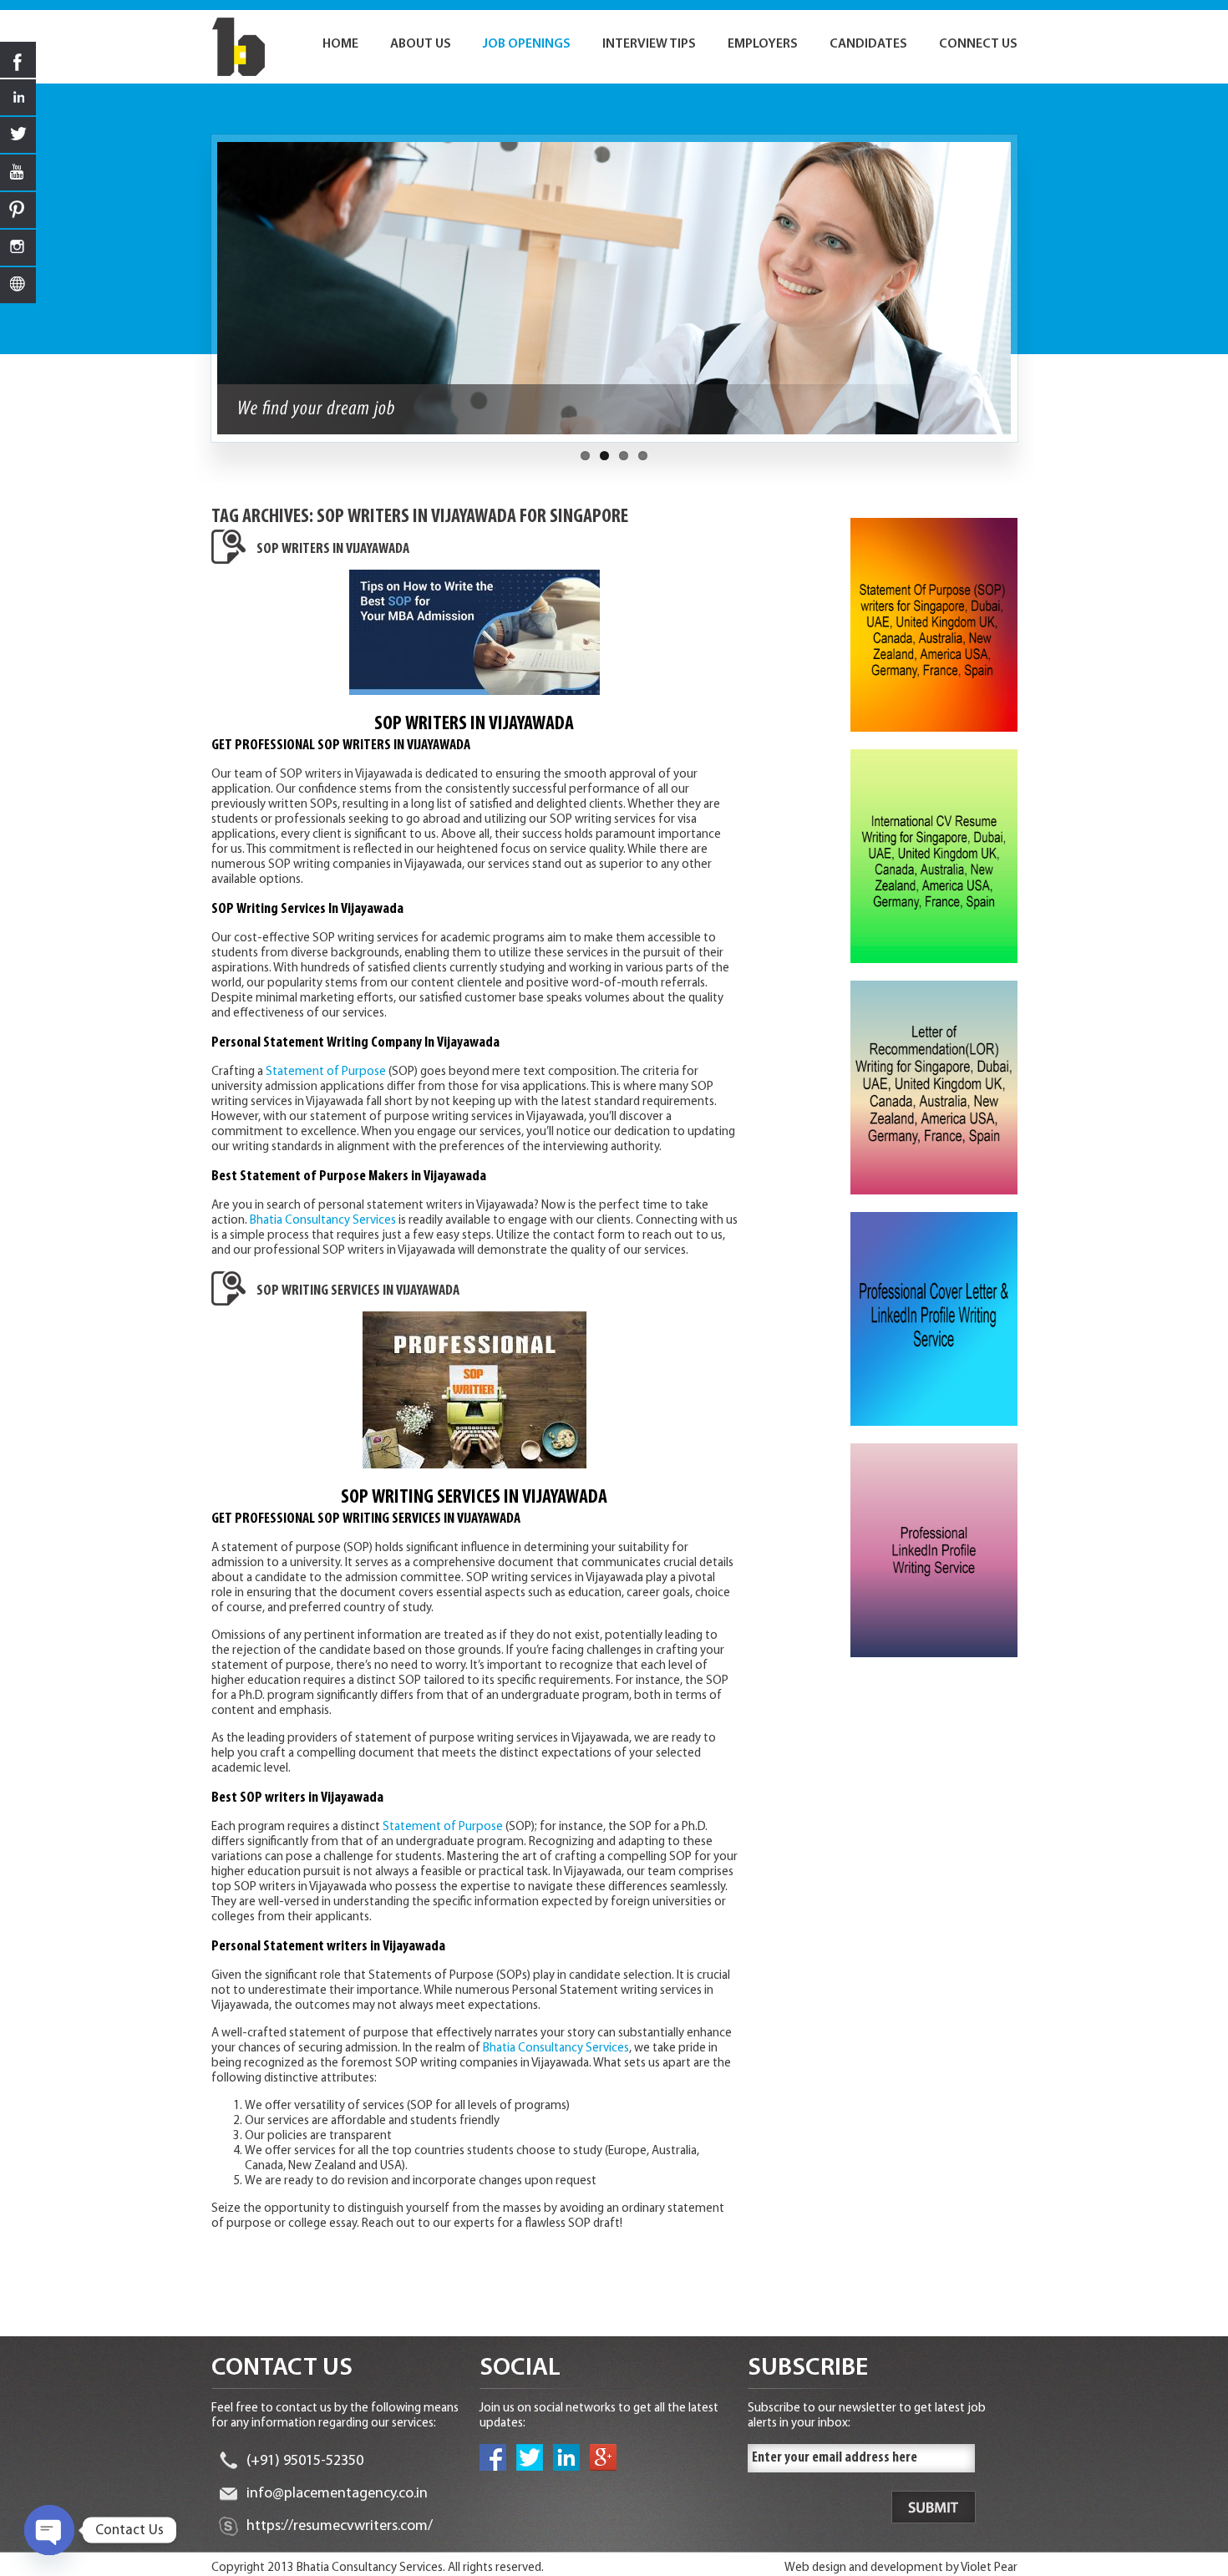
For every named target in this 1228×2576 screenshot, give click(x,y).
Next (1027, 297)
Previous (202, 297)
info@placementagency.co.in (337, 2494)
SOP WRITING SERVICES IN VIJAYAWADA (358, 1291)
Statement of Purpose (326, 1072)
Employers (763, 44)
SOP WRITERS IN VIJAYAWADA (333, 550)
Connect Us (978, 44)
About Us (421, 44)
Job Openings (527, 44)
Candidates (868, 44)
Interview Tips (649, 44)
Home (340, 44)
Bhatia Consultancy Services (323, 1221)
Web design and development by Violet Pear (901, 2568)
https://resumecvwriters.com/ (340, 2527)
